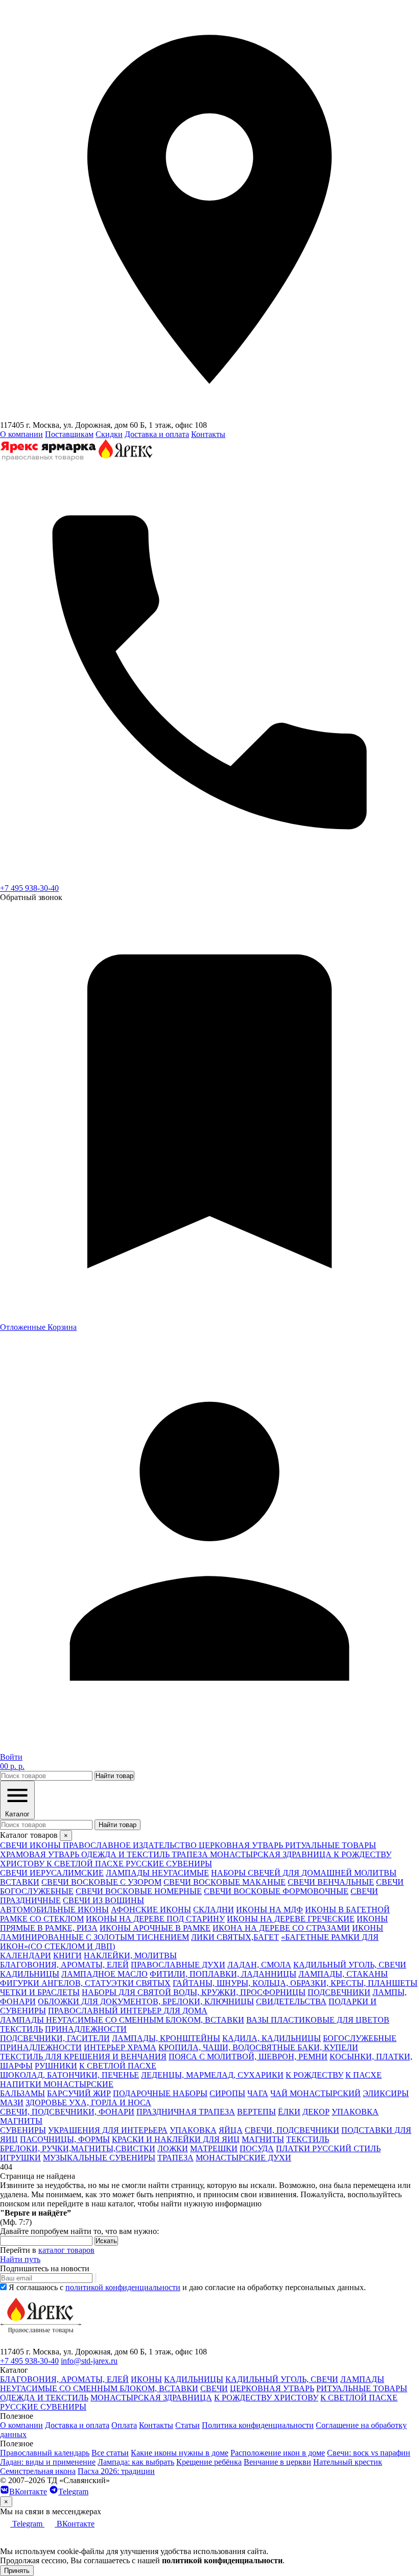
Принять (17, 2571)
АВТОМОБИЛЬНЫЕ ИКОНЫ (54, 1910)
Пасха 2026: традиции (116, 2471)
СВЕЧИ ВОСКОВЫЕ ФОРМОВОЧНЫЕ (276, 1891)
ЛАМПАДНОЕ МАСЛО (104, 1974)
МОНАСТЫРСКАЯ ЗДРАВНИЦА (151, 2398)
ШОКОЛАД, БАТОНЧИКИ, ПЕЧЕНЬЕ (69, 2075)
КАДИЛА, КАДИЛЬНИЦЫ (272, 2038)
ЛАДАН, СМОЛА (259, 1965)
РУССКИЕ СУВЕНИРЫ (43, 2407)
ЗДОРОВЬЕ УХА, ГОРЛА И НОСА (88, 2103)
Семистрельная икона (38, 2471)
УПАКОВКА (355, 2112)
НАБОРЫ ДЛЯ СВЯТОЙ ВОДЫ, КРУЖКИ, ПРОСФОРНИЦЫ (194, 1992)
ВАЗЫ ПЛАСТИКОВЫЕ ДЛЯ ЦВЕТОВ (318, 2020)
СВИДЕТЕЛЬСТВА (291, 2001)
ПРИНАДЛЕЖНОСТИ (86, 2029)
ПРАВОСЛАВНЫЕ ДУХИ (178, 1965)
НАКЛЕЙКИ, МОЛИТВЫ (130, 1955)
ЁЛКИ (289, 2112)
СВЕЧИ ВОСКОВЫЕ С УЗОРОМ (101, 1882)
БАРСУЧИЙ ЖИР (79, 2093)
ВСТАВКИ (20, 1882)
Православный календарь (45, 2453)
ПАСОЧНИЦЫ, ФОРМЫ (65, 2139)
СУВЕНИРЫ (23, 2130)
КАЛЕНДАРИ (26, 1955)
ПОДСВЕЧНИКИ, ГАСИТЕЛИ (55, 2038)
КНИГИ (67, 1955)
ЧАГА (258, 2093)
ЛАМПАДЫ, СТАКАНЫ (343, 1974)
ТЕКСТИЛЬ (21, 2029)
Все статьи (110, 2453)
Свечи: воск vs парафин (369, 2453)
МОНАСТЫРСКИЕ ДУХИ (243, 2158)
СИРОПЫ (227, 2093)
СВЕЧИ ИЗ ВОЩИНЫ (103, 1900)
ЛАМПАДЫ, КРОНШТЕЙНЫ (166, 2038)
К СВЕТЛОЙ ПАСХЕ (118, 2066)
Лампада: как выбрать (136, 2462)
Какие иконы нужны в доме (180, 2453)
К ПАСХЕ (364, 2075)
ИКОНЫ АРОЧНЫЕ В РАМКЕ (155, 1928)
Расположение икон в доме (278, 2453)
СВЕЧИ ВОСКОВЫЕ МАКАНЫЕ (225, 1882)
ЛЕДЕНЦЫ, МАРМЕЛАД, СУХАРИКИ (212, 2075)
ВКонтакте (28, 2492)
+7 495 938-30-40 (29, 888)
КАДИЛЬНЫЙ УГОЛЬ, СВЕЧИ (350, 1965)
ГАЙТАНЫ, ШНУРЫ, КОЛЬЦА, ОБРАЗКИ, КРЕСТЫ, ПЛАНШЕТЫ (295, 1983)
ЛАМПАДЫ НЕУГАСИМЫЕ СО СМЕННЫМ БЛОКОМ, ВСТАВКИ (122, 2020)
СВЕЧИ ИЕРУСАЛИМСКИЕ (52, 1873)
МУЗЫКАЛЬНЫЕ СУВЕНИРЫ (99, 2158)
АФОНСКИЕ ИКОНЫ (151, 1910)
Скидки (109, 434)
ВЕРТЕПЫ (257, 2112)
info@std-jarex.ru (89, 2361)
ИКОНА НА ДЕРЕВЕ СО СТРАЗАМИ (281, 1928)
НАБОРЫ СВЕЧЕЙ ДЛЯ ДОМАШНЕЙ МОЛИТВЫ (304, 1873)
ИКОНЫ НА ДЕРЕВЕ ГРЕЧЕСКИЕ (291, 1919)
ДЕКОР (316, 2112)
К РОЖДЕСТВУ (315, 2075)
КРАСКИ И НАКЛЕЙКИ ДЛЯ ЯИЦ (176, 2139)
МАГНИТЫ (21, 2121)
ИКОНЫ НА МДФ (270, 1910)
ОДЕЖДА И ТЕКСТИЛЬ (44, 2398)
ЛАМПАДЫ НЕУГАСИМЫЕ (157, 1873)
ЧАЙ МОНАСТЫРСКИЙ (316, 2093)
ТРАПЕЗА (176, 2158)
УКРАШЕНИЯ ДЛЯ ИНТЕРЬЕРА (108, 2130)
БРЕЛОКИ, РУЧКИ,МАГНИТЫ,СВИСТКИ (78, 2148)
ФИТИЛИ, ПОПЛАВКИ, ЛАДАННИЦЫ (223, 1974)
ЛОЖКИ (173, 2148)
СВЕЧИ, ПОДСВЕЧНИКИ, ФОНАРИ (67, 2112)
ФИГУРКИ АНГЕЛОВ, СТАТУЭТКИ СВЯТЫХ (85, 1983)
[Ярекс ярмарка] (41, 2342)
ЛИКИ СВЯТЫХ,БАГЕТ (235, 1937)
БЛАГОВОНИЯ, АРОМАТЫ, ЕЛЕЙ (64, 1965)
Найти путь (20, 2259)
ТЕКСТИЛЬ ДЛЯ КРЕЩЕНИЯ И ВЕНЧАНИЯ (83, 2057)
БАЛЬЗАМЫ (22, 2093)
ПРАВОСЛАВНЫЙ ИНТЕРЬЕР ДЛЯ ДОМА (128, 2011)
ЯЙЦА (231, 2130)
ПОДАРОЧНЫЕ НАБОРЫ (160, 2093)
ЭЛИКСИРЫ (386, 2093)
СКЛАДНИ (214, 1910)
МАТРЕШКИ (214, 2148)
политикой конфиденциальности (123, 2287)
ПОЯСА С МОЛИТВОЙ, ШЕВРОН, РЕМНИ (248, 2057)
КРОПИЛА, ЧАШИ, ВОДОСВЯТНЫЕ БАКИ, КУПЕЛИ (258, 2047)
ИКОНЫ (146, 2379)
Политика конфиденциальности (258, 2425)
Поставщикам (69, 434)
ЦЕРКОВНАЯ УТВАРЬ (272, 2388)
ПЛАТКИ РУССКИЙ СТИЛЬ (328, 2148)
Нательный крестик (348, 2462)
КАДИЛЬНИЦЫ (30, 1974)
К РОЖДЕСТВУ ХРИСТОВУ (266, 2398)
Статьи (188, 2425)
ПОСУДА (257, 2148)
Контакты (208, 434)
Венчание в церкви (277, 2462)
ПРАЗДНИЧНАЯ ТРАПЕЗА (186, 2112)
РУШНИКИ (56, 2066)
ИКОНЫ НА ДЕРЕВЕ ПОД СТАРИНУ (155, 1919)
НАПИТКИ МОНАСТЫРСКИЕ (57, 2084)
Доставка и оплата (157, 434)
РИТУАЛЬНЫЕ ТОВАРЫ (362, 2388)
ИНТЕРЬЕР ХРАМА (120, 2047)
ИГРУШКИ (20, 2158)
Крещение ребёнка (209, 2462)
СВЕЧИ (214, 2388)
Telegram (73, 2492)
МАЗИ (12, 2103)
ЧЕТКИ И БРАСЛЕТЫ (40, 1992)
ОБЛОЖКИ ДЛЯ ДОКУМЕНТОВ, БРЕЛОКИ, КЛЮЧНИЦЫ (146, 2001)
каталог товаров (66, 2250)
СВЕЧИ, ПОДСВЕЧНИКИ (292, 2130)
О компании (21, 434)
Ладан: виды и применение (48, 2462)
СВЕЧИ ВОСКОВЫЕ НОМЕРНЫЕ (139, 1891)
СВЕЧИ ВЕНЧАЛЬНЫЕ (331, 1882)
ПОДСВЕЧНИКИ (339, 1992)
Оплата (124, 2425)
